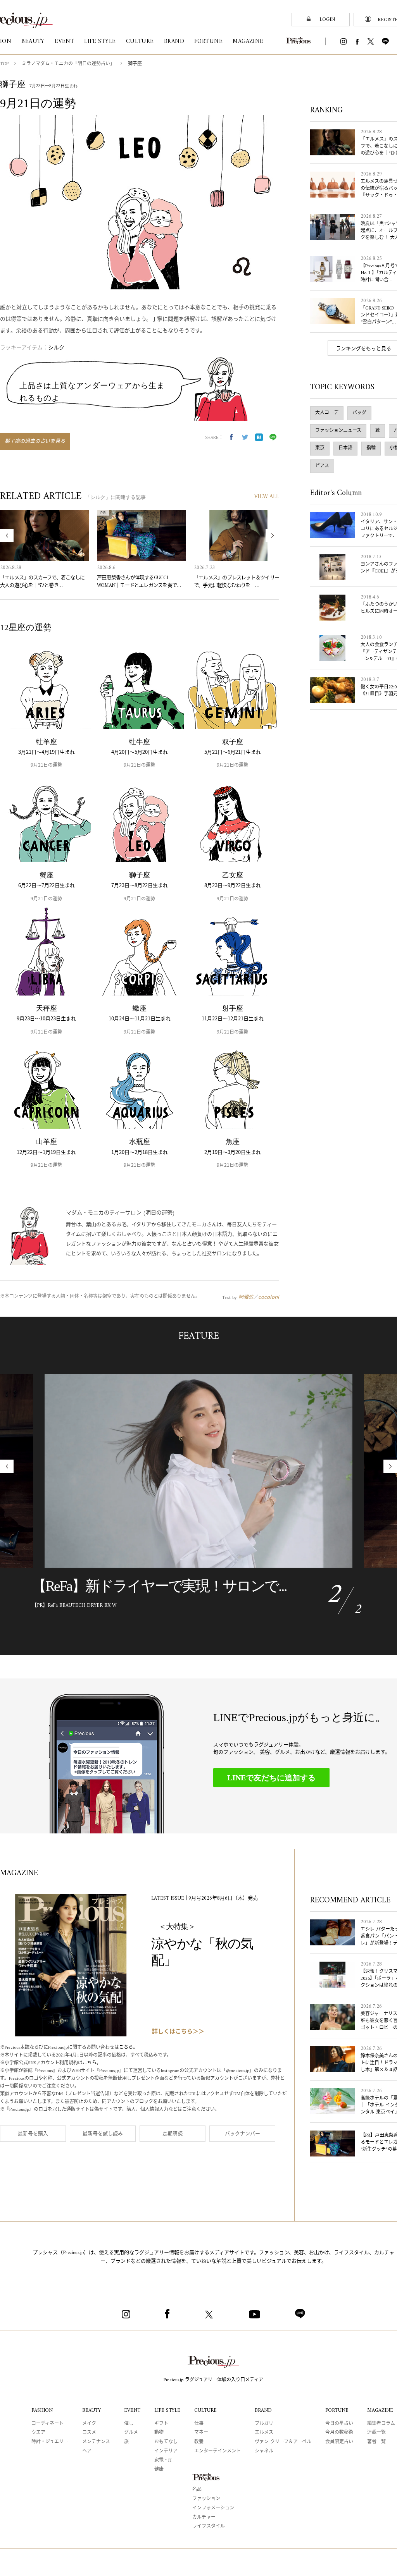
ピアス (322, 466)
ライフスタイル (209, 2527)
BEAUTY (91, 2410)
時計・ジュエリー (50, 2442)
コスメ (89, 2433)
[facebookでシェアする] (231, 437)
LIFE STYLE (167, 2410)
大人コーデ (327, 413)
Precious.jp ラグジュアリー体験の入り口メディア (213, 2380)
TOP (4, 64)
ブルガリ (264, 2424)
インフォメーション (213, 2508)
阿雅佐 (246, 1297)
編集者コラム (381, 2424)
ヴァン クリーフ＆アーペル (283, 2442)
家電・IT (163, 2461)
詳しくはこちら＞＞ (178, 2032)
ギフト (161, 2424)
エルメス (264, 2433)
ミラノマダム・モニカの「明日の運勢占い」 (68, 64)
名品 (197, 2490)
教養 (199, 2442)
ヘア (87, 2451)
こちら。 (128, 2048)
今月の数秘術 (339, 2433)
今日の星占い (339, 2424)
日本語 (345, 448)
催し (129, 2424)
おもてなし (166, 2442)
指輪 (371, 448)
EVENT (132, 2410)
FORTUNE (337, 2410)
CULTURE (205, 2410)
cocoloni (269, 1297)
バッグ (359, 413)
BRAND (263, 2410)
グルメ (131, 2433)
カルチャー (204, 2518)
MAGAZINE (380, 2410)
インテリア (166, 2451)
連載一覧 (376, 2433)
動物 (159, 2433)
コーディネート (47, 2424)
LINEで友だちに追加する (271, 1778)
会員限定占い (339, 2442)
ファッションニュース (338, 431)
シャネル (264, 2451)
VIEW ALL (267, 497)
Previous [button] (7, 536)
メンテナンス (96, 2442)
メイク (89, 2424)
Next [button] (272, 536)
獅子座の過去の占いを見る (35, 441)
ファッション (206, 2499)
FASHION (42, 2410)
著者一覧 (376, 2442)
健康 (159, 2470)
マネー (201, 2433)
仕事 (199, 2424)
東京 (320, 448)
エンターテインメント (217, 2451)
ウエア (38, 2433)
